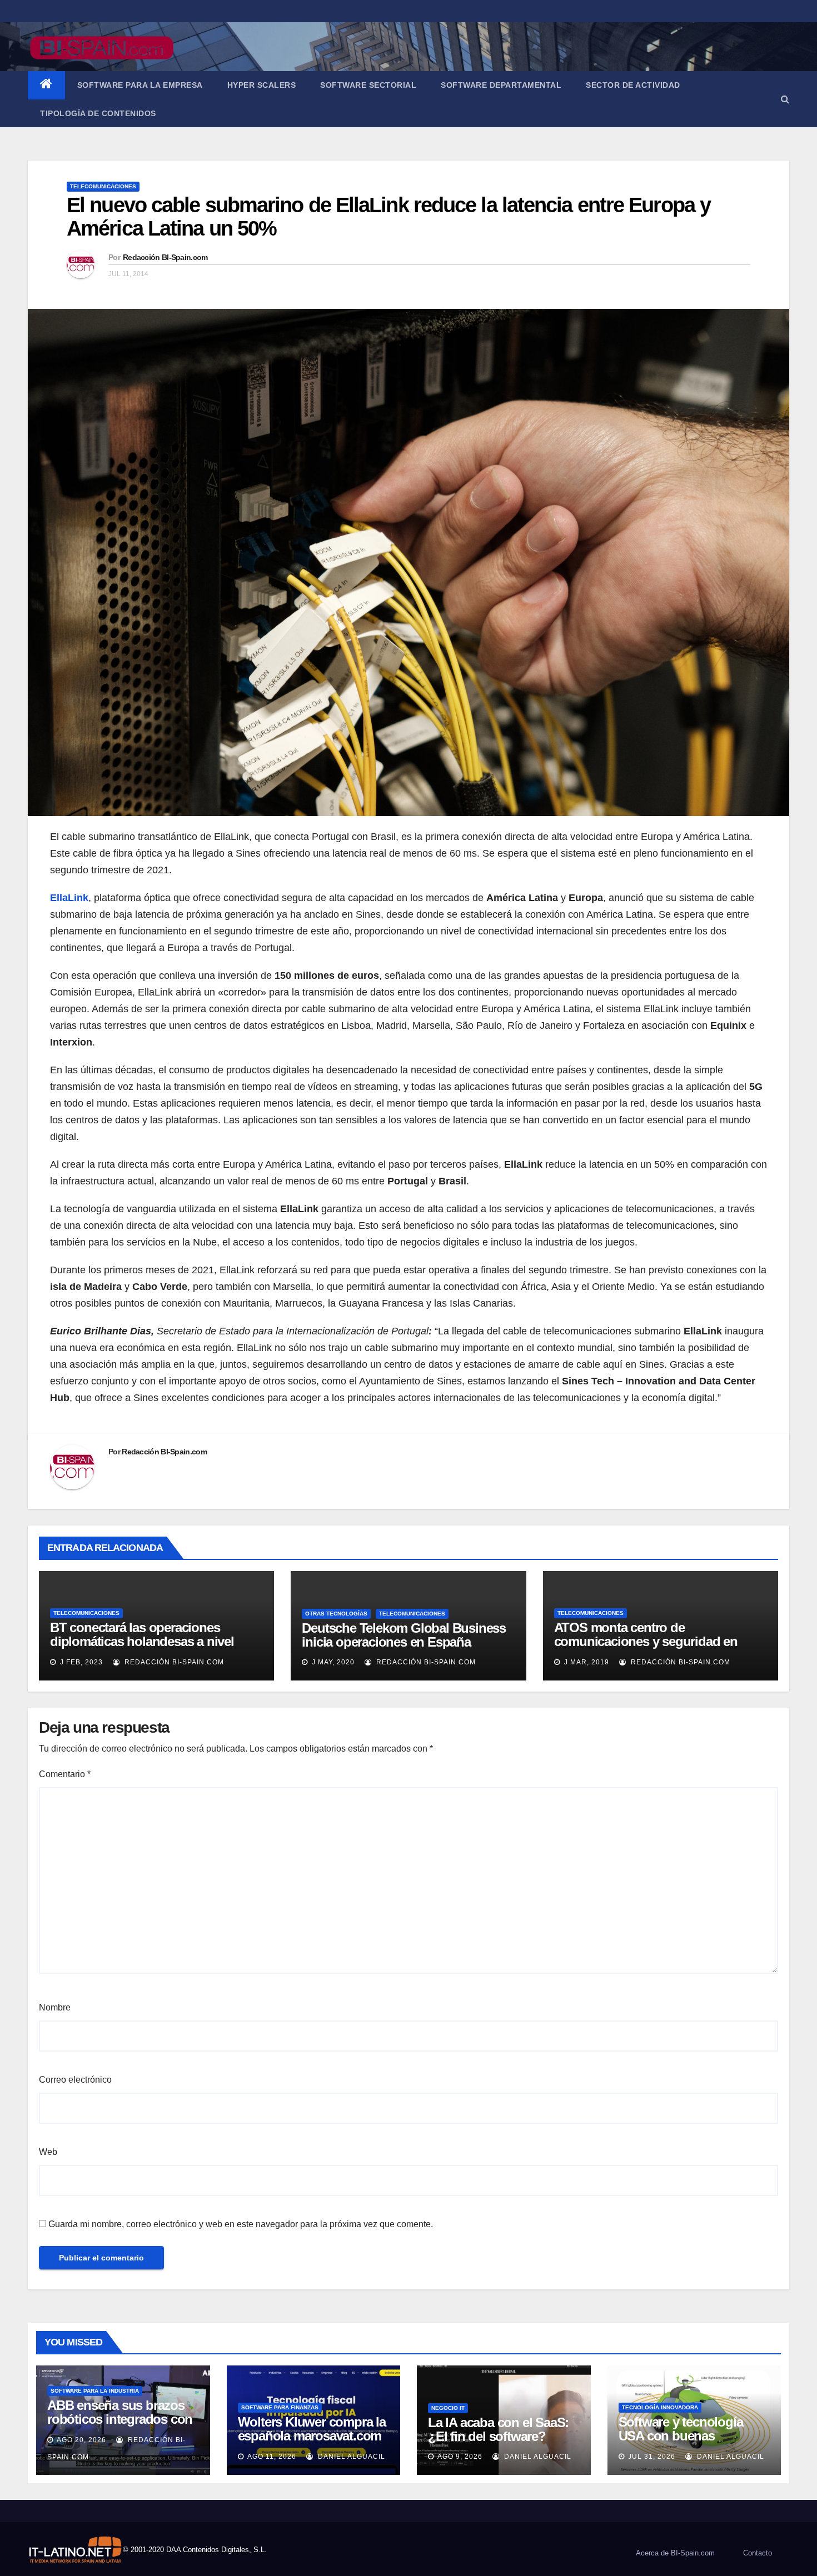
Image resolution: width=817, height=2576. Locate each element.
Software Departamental (501, 85)
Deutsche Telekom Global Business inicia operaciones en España (404, 1635)
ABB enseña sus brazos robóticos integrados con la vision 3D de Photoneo (120, 2419)
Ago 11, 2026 (272, 2457)
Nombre (55, 2007)
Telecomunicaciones (103, 186)
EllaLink (69, 898)
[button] (785, 99)
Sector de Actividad (633, 85)
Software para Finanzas (280, 2407)
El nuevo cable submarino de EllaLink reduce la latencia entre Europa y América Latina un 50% (388, 217)
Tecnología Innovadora (660, 2407)
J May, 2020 (332, 1662)
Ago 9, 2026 (460, 2457)
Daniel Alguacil (350, 2457)
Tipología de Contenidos (98, 113)
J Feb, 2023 (80, 1662)
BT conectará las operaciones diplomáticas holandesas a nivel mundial (142, 1641)
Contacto (758, 2553)
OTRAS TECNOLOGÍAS (336, 1614)
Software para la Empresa (140, 85)
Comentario (65, 1774)
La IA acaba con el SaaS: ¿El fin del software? (498, 2429)
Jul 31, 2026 (652, 2457)
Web (48, 2152)
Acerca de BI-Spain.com (675, 2553)
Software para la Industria (95, 2391)
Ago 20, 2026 (81, 2440)
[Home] (46, 85)
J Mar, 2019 (586, 1662)
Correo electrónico (75, 2080)
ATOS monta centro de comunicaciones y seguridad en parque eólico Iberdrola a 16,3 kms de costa (652, 1648)
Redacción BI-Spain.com (165, 257)
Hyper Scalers (262, 85)
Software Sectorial (368, 85)
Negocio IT (448, 2408)
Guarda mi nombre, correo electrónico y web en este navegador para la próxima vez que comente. (241, 2224)
